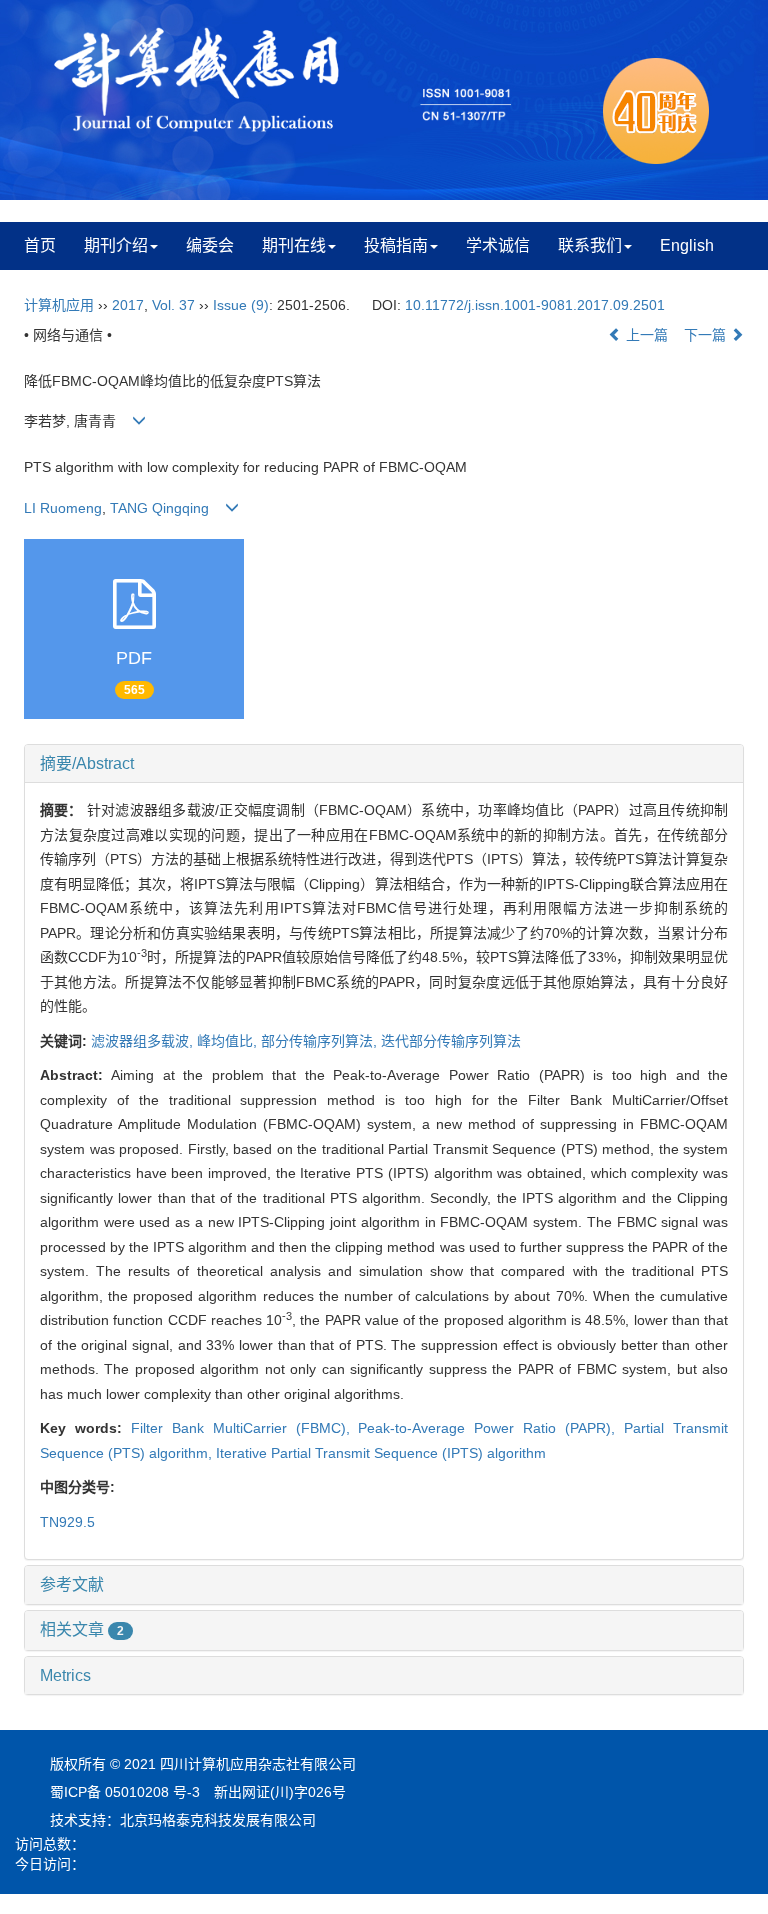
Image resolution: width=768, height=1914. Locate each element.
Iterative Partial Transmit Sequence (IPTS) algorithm (381, 1453)
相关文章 (82, 1629)
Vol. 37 (173, 305)
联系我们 (590, 245)
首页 (40, 245)
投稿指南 (396, 245)
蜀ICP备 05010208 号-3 (125, 1792)
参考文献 (72, 1584)
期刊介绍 (116, 245)
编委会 (210, 245)
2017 (128, 305)
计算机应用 (59, 305)
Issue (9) (241, 305)
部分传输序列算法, (321, 1041)
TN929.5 (67, 1522)
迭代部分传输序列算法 (451, 1041)
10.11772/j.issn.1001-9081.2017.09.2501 (535, 305)
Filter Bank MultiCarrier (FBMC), (245, 1428)
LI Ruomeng (63, 508)
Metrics (65, 1675)
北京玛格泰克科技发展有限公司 (218, 1820)
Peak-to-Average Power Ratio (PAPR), (491, 1428)
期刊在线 (294, 245)
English (687, 245)
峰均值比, (229, 1041)
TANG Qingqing (159, 508)
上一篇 (645, 335)
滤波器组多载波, (144, 1041)
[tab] (384, 764)
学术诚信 (498, 245)
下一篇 (707, 335)
